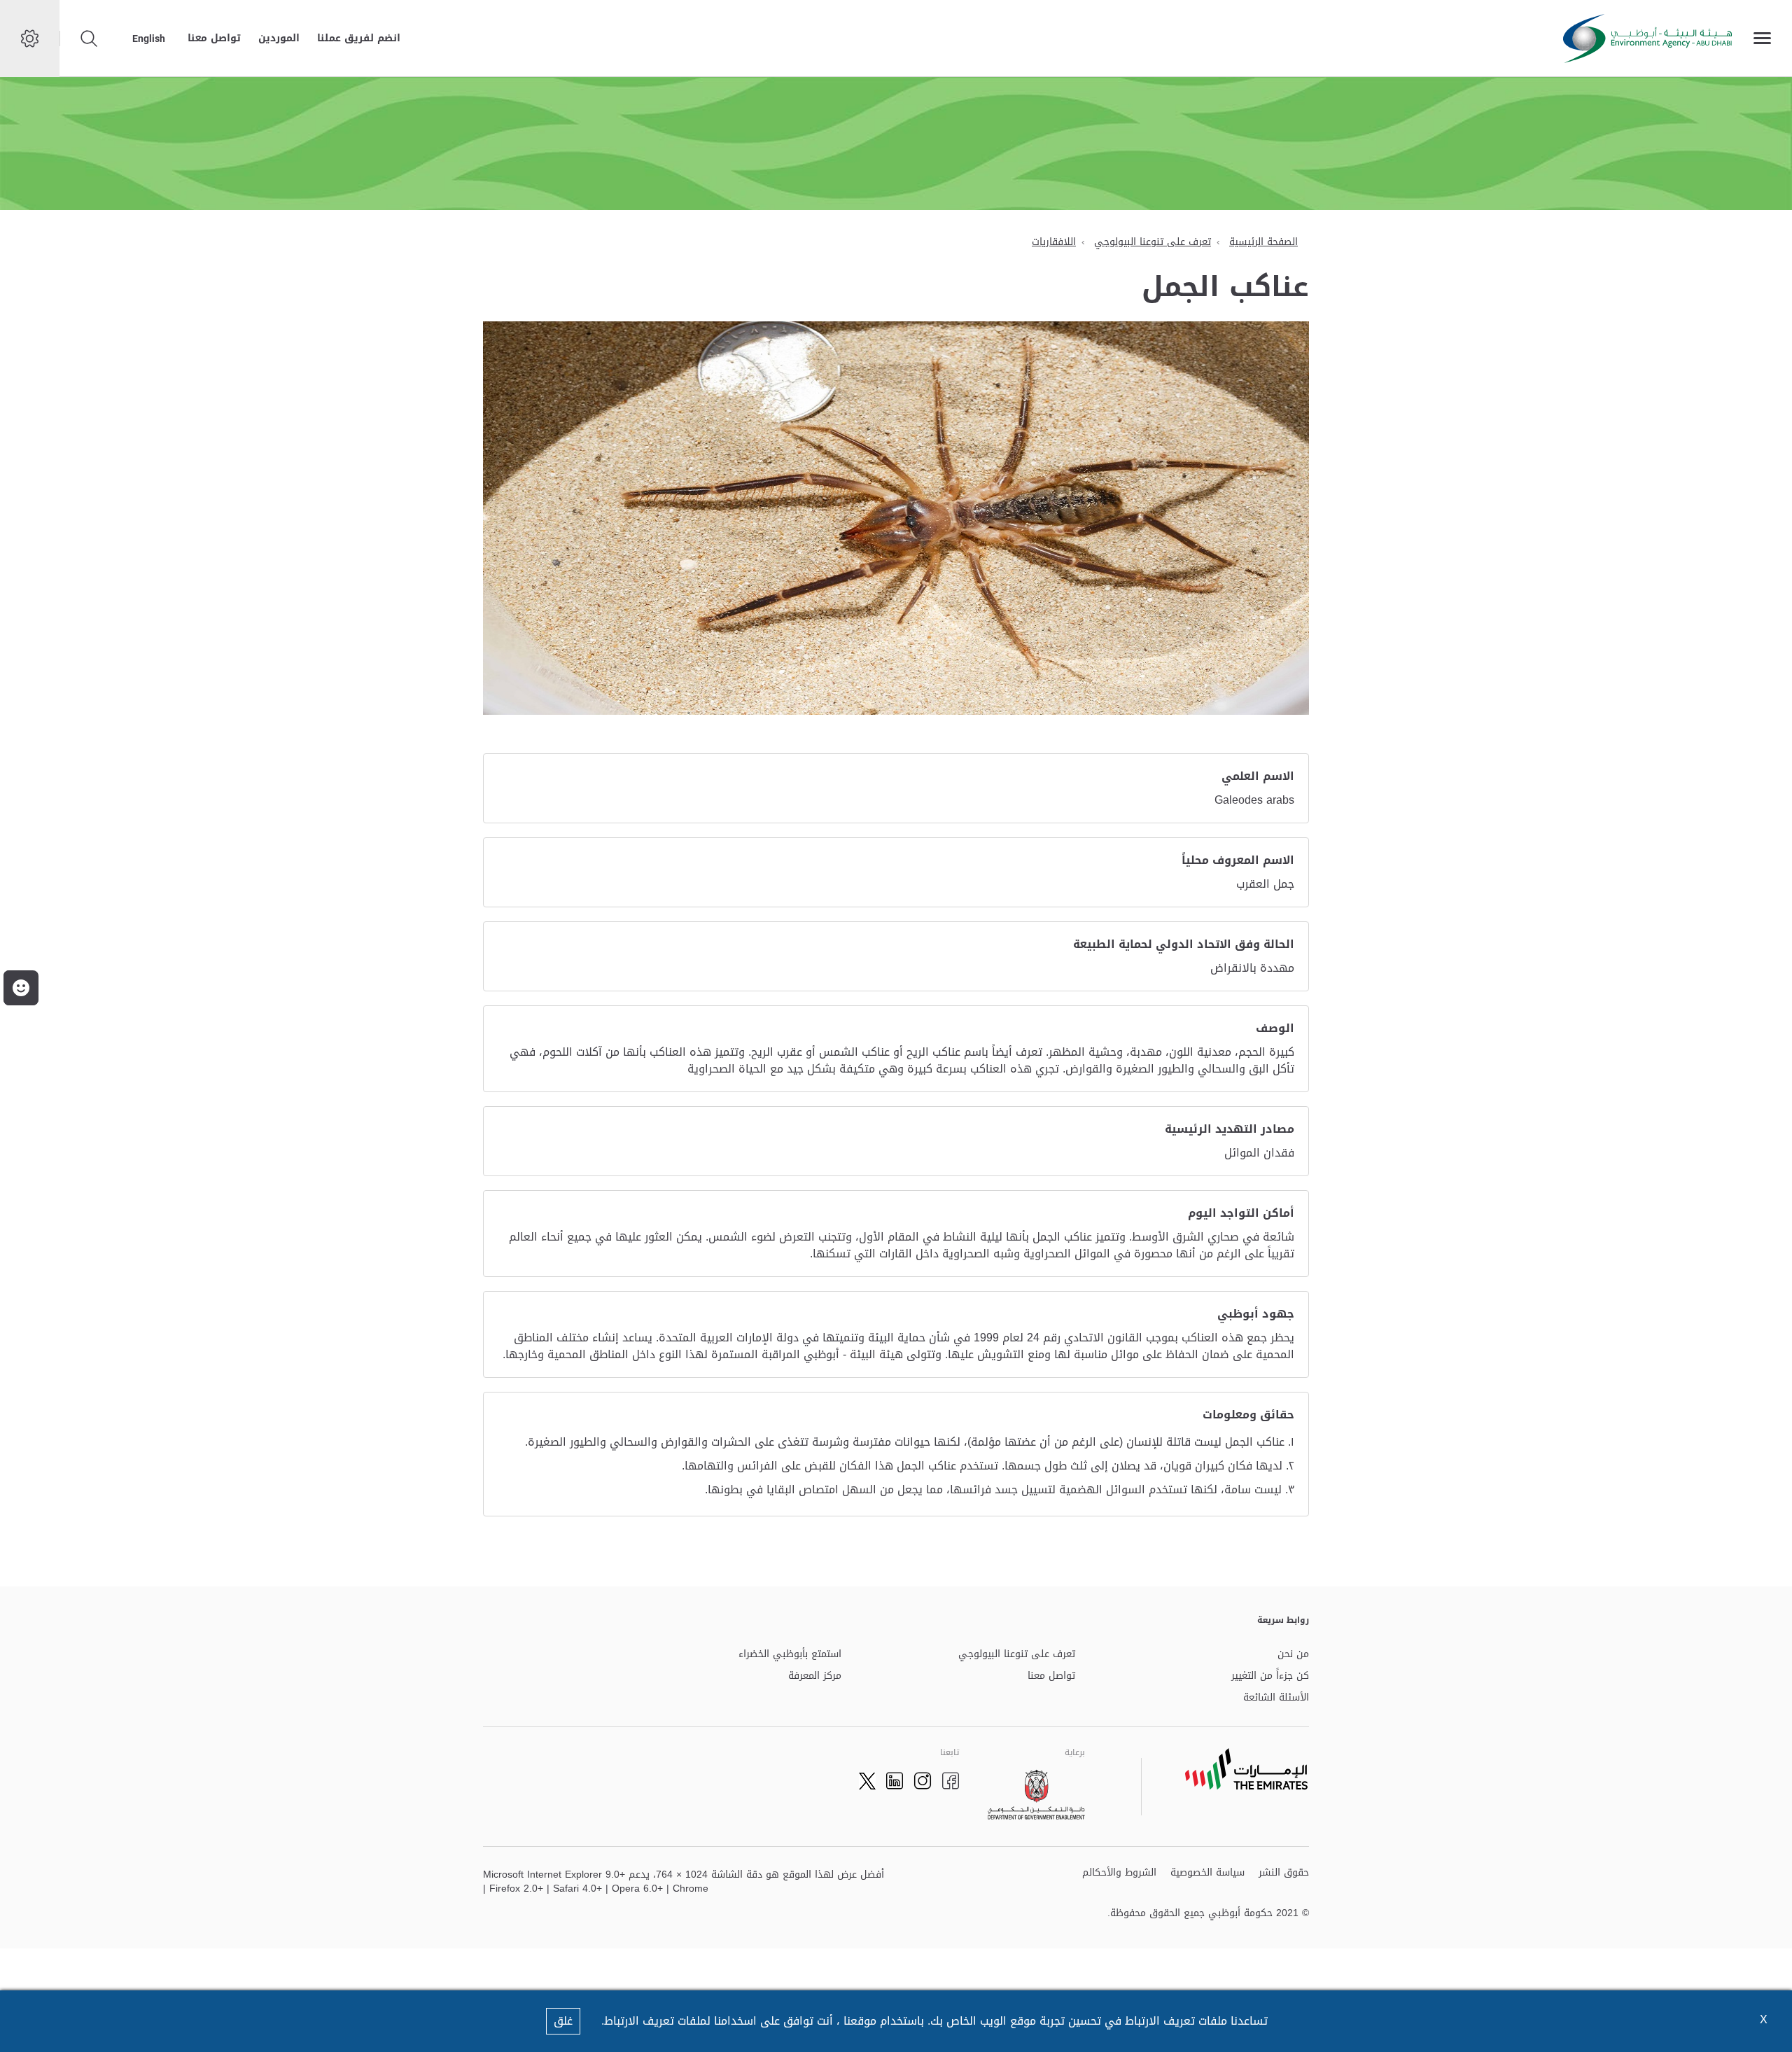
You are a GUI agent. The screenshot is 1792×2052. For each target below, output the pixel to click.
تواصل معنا (214, 38)
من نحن (1293, 1655)
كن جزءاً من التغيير (1270, 1676)
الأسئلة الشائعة (1276, 1698)
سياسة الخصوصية (1207, 1873)
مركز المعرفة (815, 1676)
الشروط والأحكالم (1119, 1873)
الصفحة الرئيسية (1263, 242)
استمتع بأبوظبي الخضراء (790, 1655)
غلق (563, 2021)
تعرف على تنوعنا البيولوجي (1153, 242)
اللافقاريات (1054, 242)
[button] (21, 988)
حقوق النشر (1284, 1873)
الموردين (279, 38)
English (149, 39)
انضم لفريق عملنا (359, 38)
